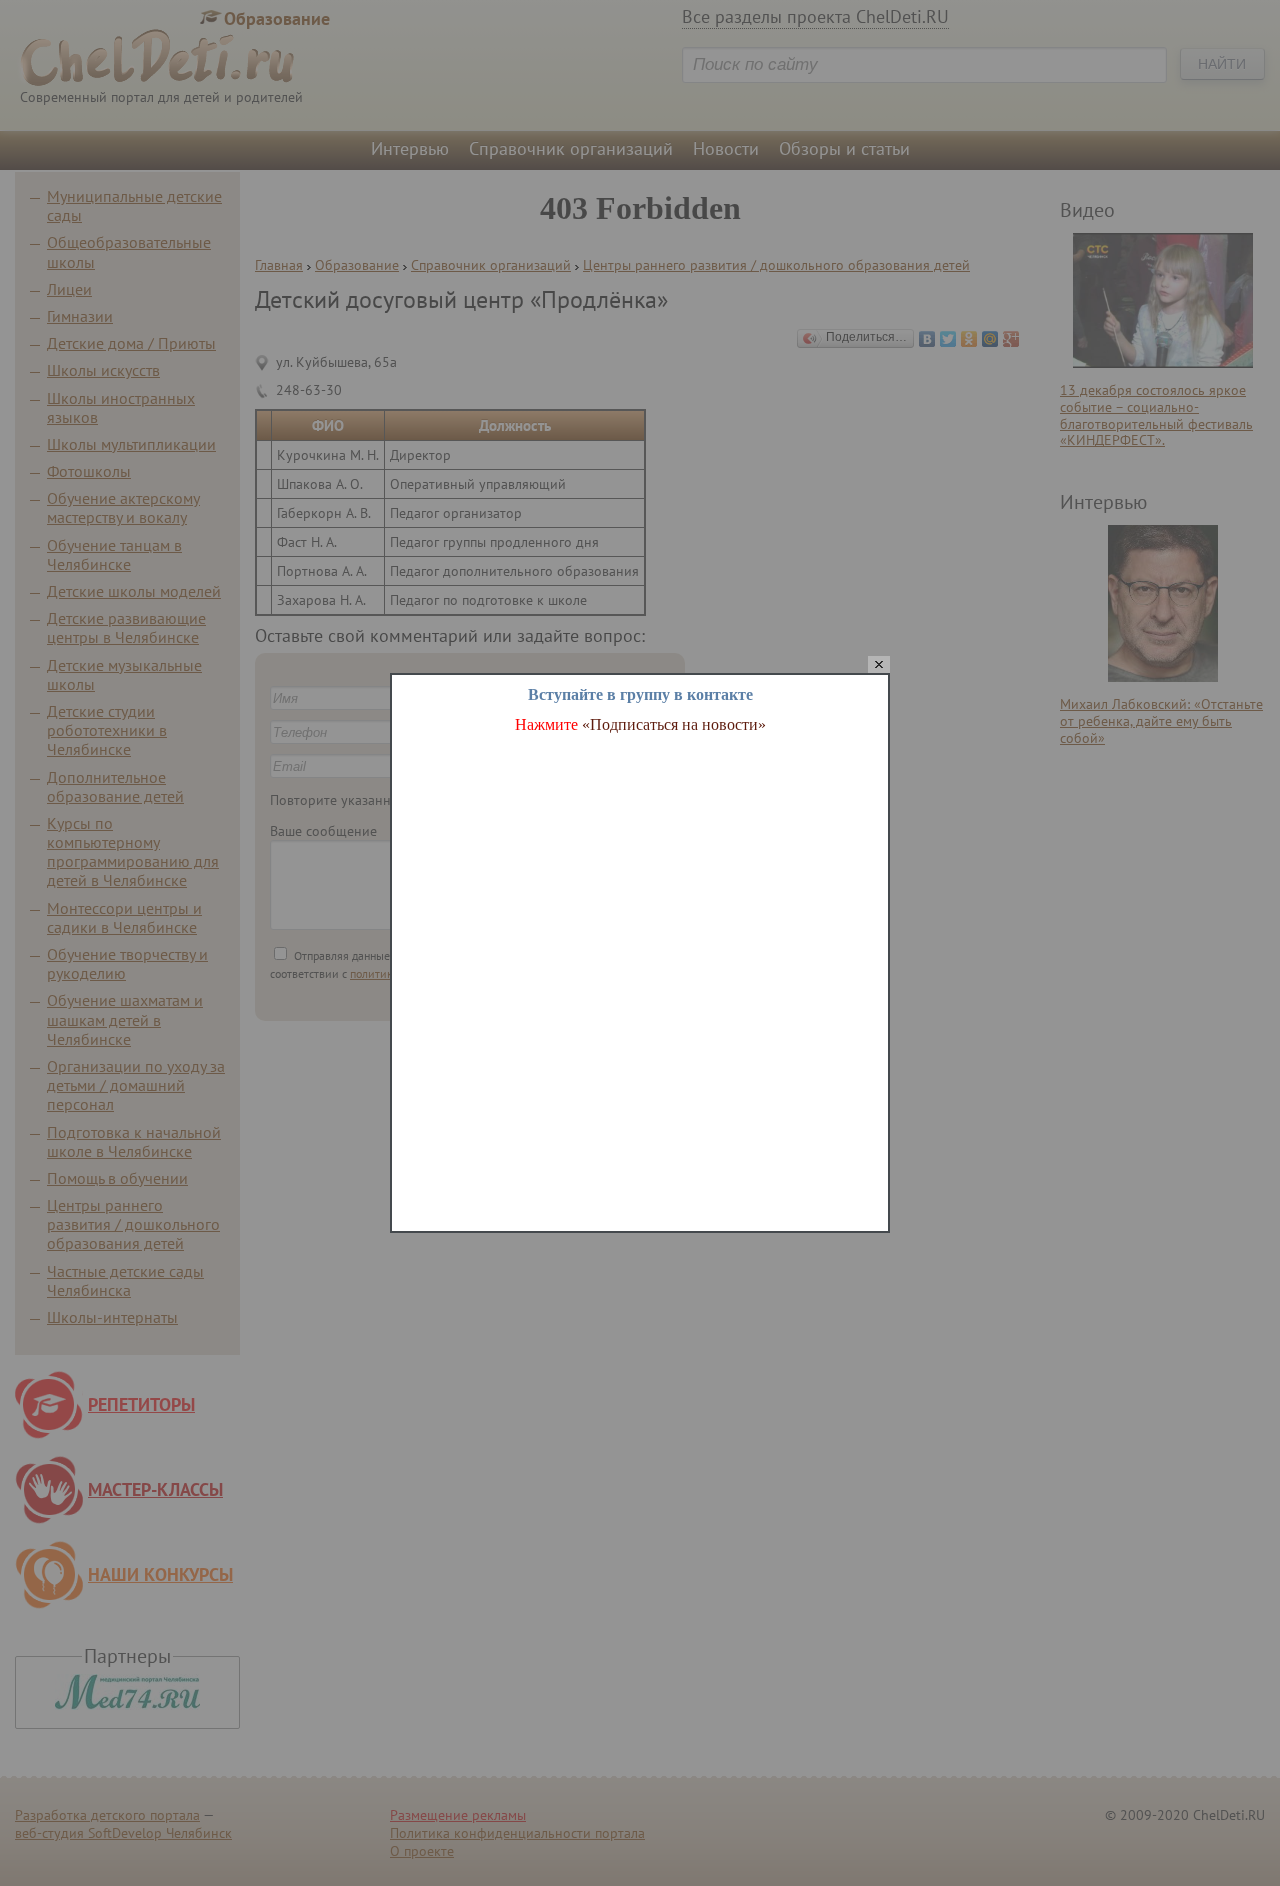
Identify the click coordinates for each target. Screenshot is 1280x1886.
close (879, 665)
